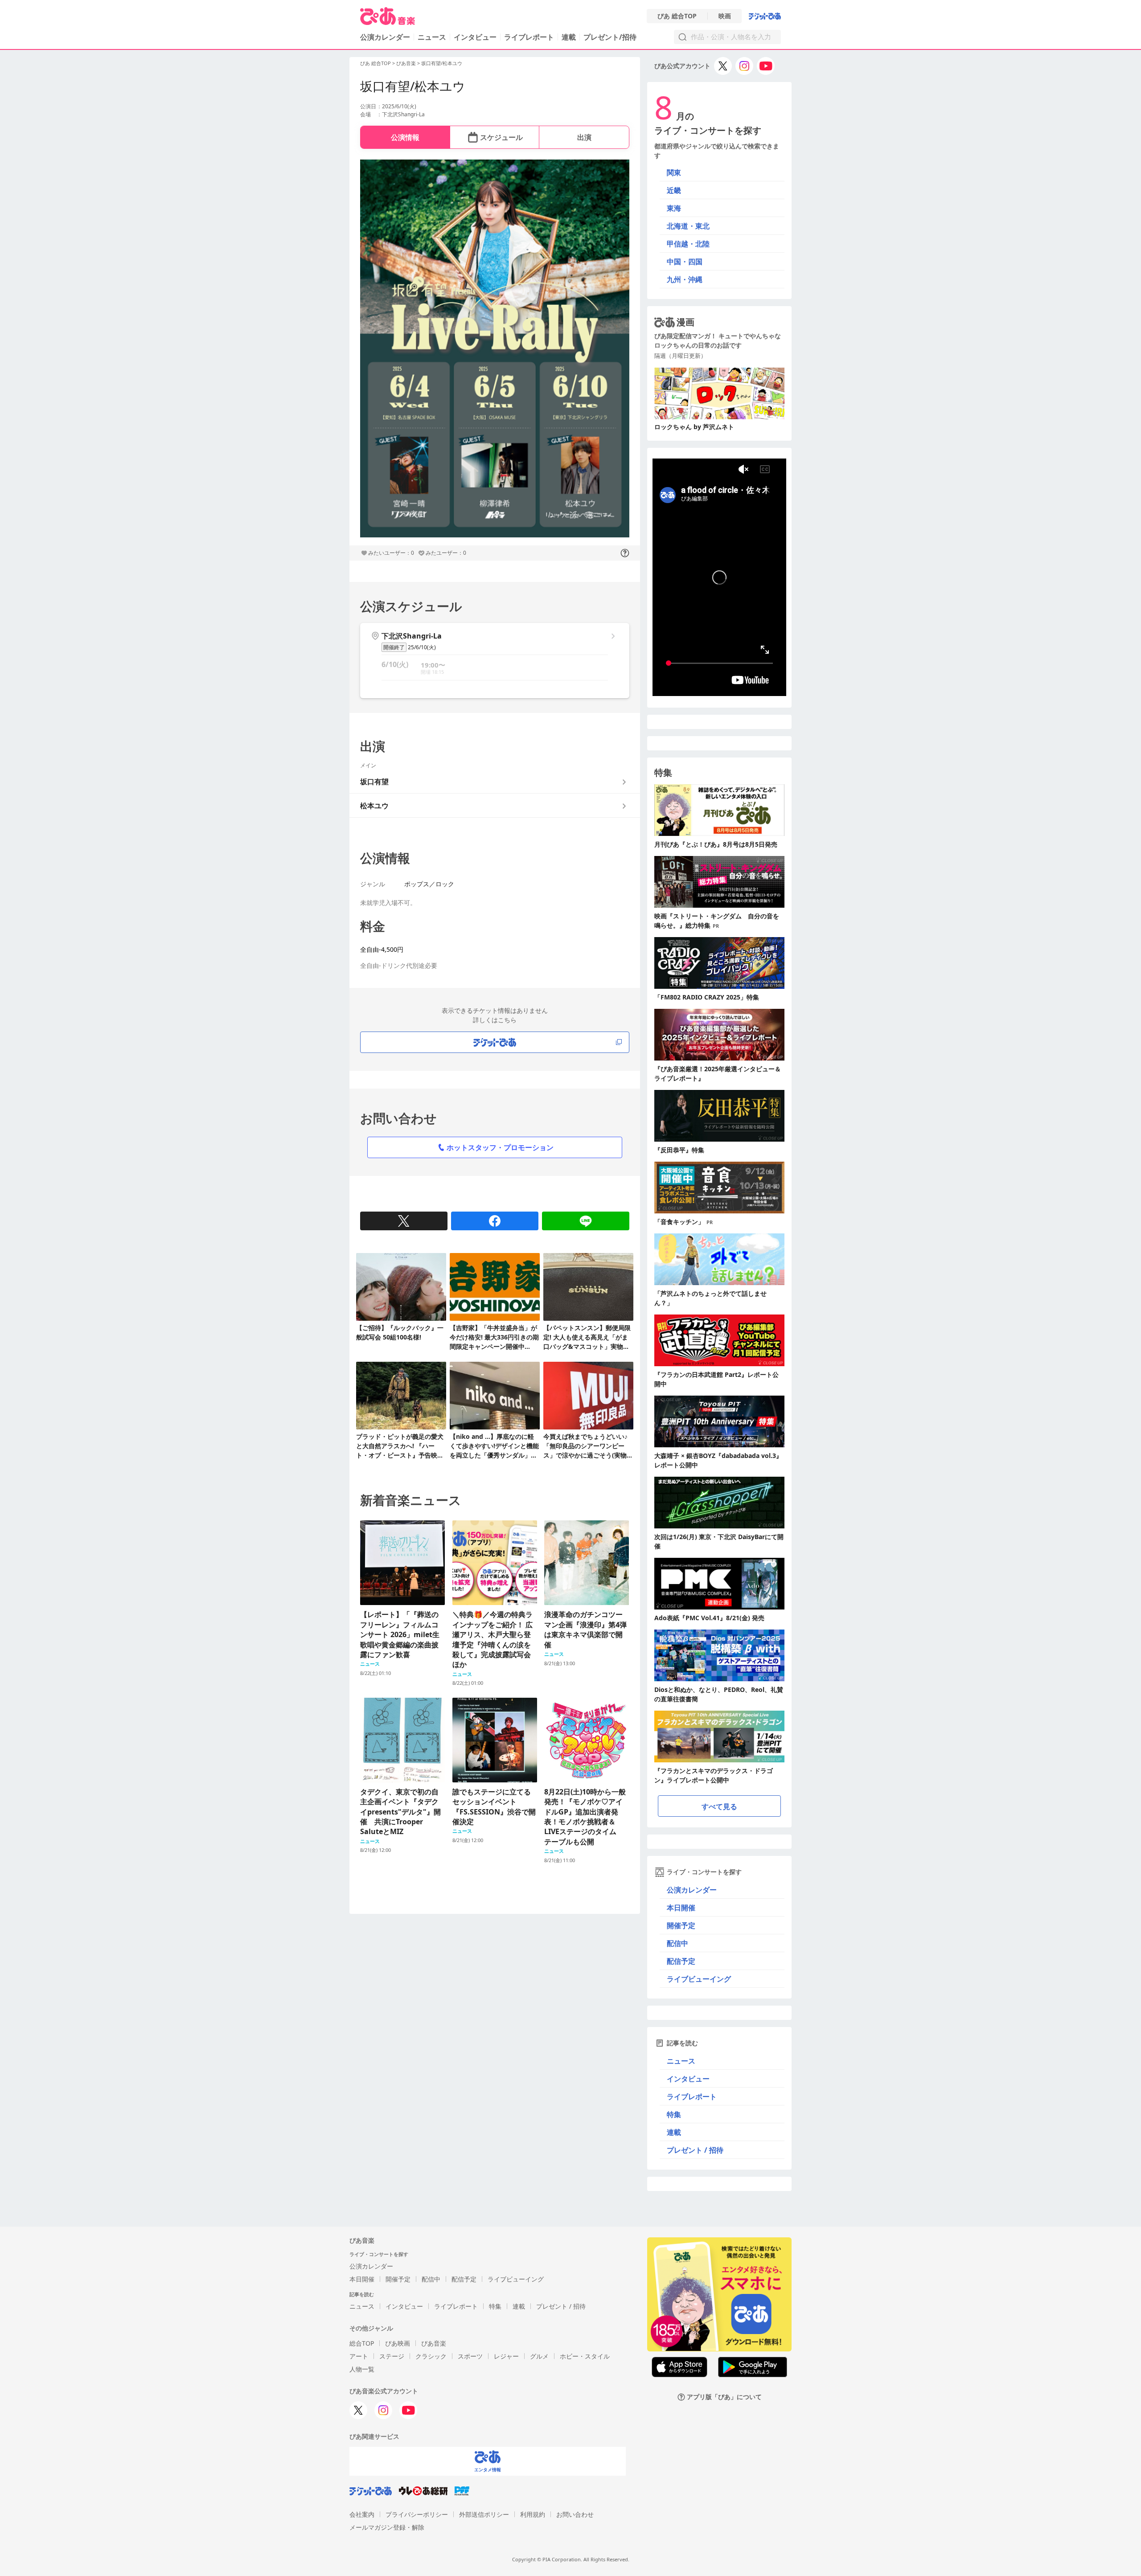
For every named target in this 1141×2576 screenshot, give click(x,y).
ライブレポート (529, 37)
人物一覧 (362, 2369)
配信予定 (681, 1961)
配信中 (677, 1943)
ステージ (392, 2356)
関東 (674, 172)
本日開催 (681, 1908)
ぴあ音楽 (406, 63)
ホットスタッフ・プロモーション (500, 1147)
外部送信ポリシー (484, 2514)
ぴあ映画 (398, 2343)
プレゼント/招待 (610, 37)
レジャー (506, 2356)
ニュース (432, 37)
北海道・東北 (688, 226)
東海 (674, 208)
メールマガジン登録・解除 (387, 2527)
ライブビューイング (699, 1979)
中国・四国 (685, 262)
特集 (674, 2114)
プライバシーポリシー (417, 2514)
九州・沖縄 (685, 279)
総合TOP (362, 2343)
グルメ (539, 2356)
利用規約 (533, 2514)
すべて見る (719, 1806)
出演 (584, 137)
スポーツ (470, 2356)
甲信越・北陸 (688, 244)
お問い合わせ (575, 2514)
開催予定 (681, 1925)
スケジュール (501, 137)
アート (359, 2356)
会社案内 (362, 2514)
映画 (725, 16)
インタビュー (475, 37)
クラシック (431, 2356)
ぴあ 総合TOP (677, 16)
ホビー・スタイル (585, 2356)
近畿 (674, 190)
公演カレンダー (692, 1890)
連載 (569, 37)
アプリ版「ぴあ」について (724, 2397)
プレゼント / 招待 (695, 2150)
